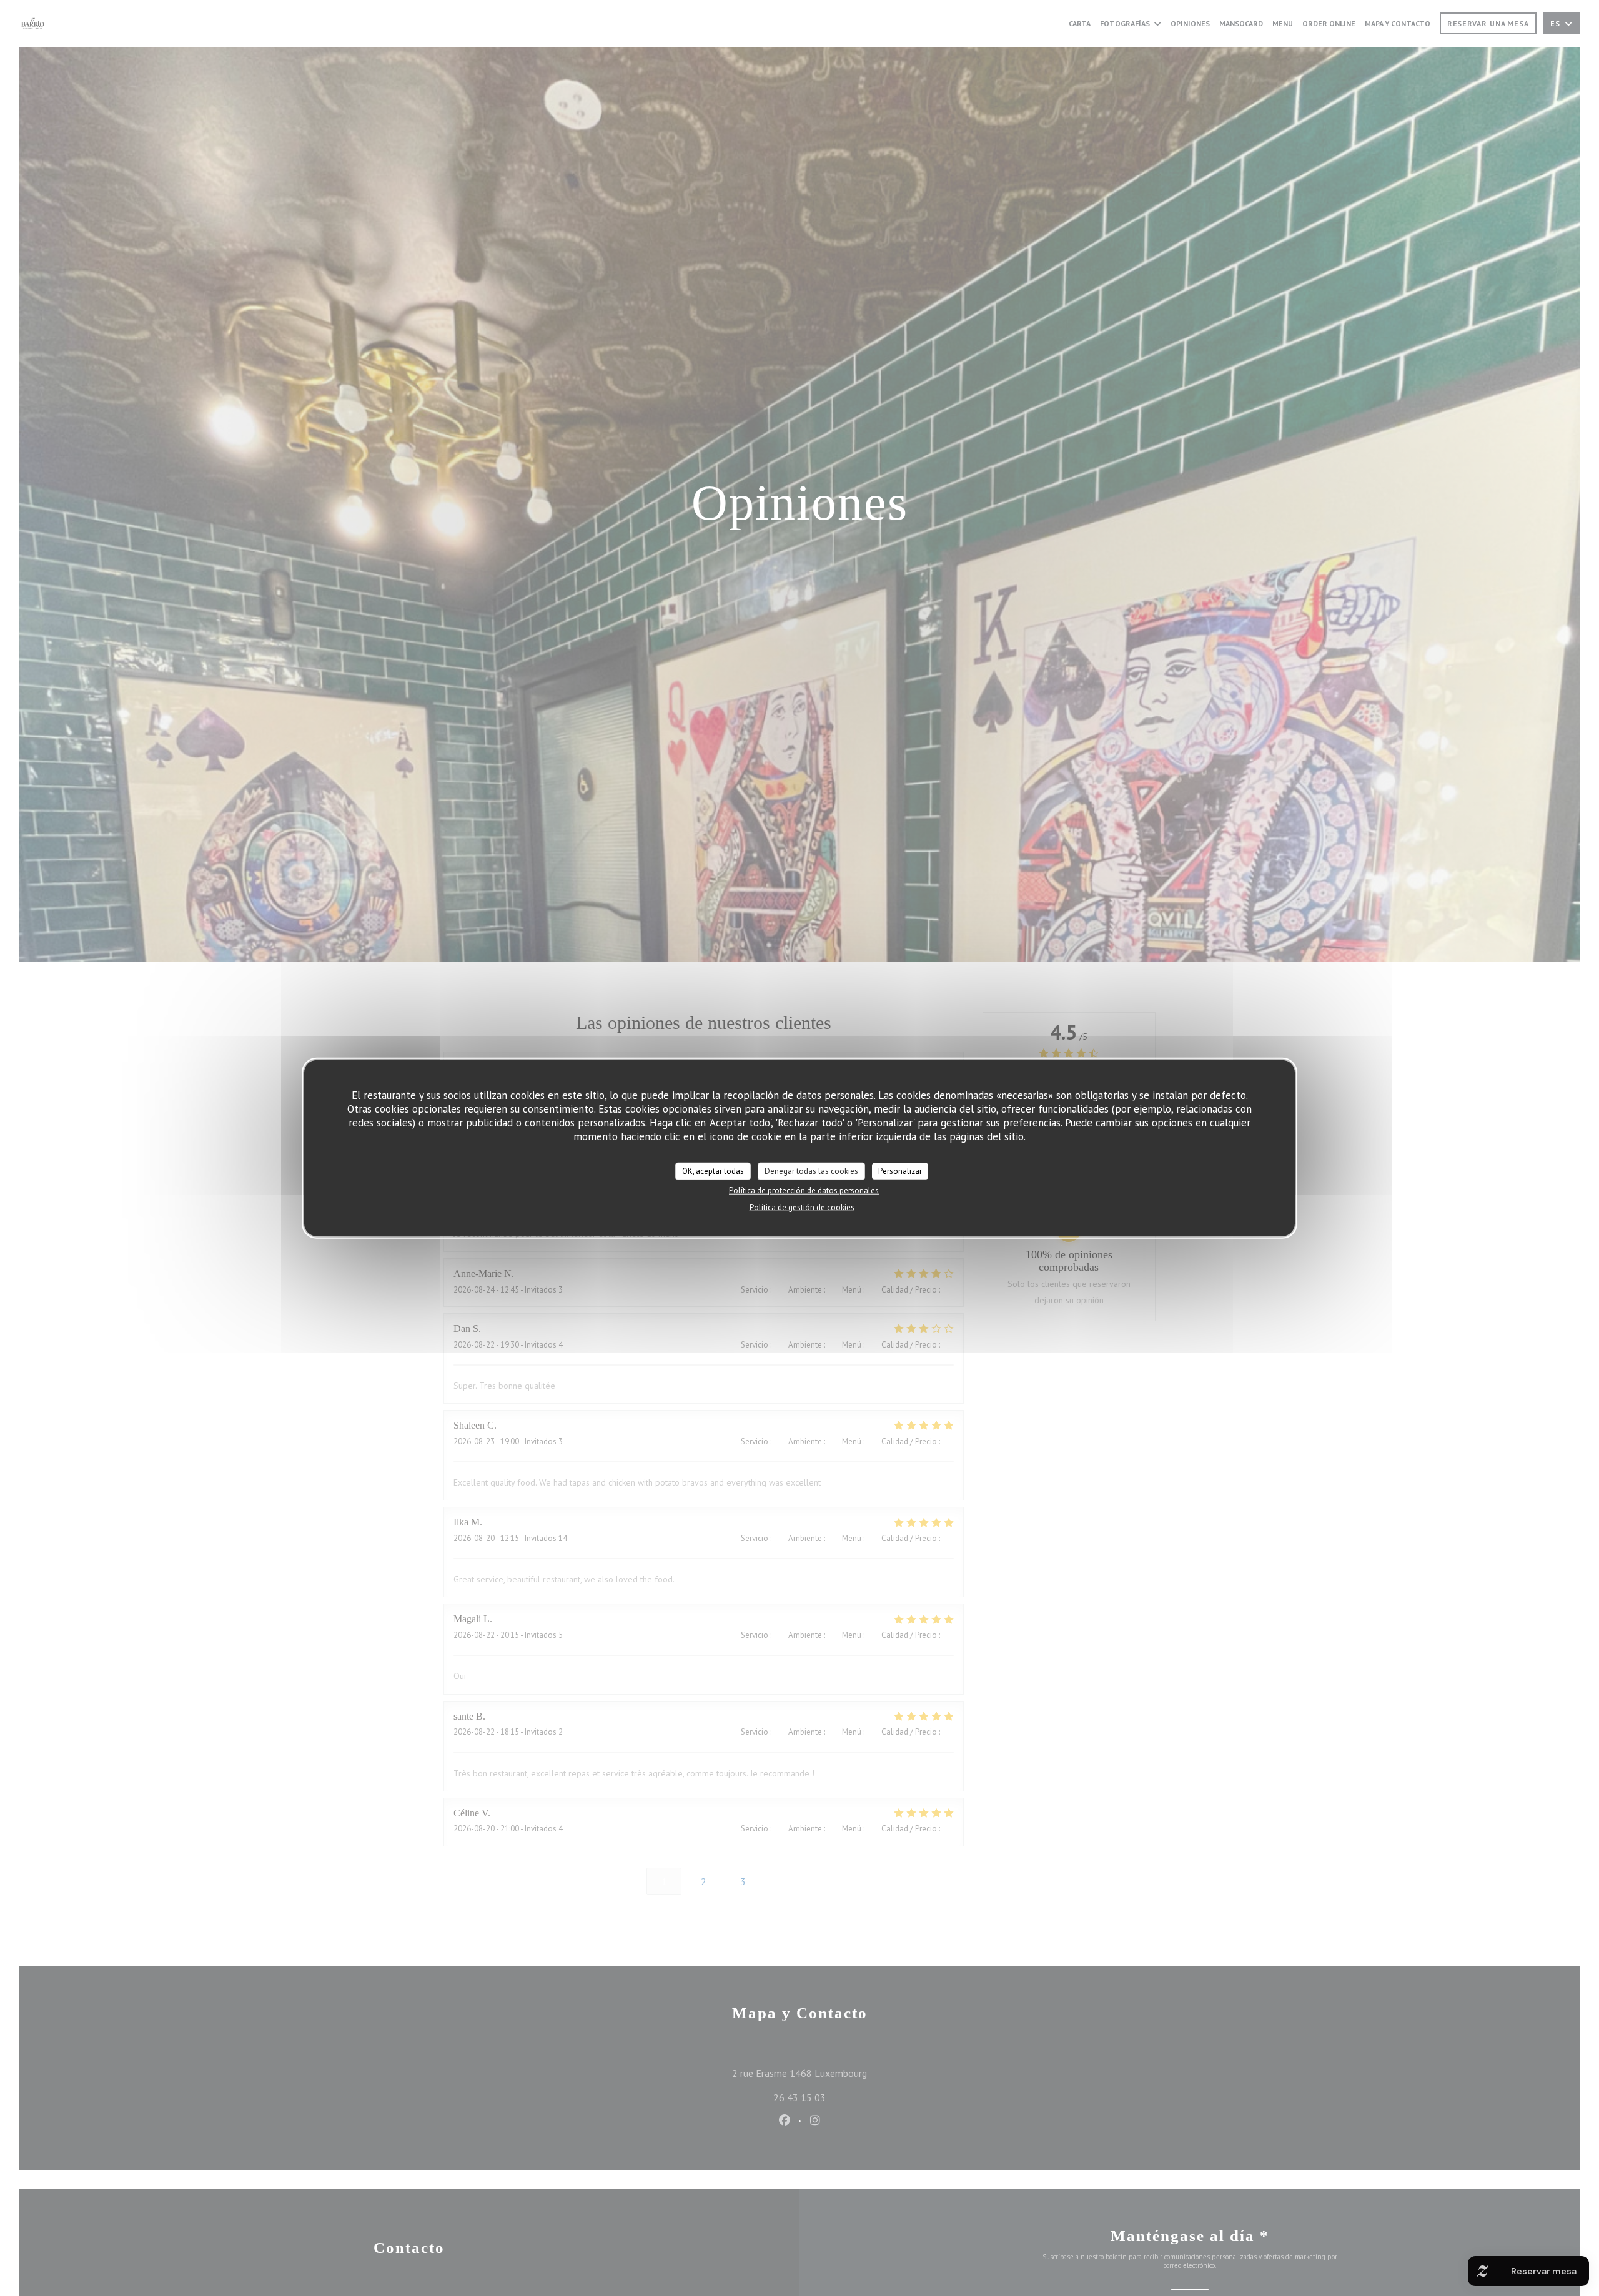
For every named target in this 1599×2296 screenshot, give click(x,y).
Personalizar (900, 1170)
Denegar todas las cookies (811, 1170)
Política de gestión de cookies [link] (802, 1207)
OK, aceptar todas (713, 1170)
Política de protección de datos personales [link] (804, 1190)
